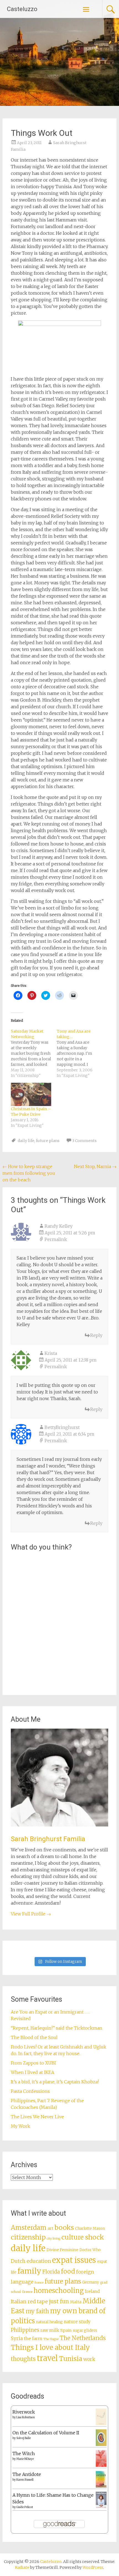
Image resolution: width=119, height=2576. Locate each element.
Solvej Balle (24, 2438)
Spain (66, 2330)
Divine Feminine (62, 2250)
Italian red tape (29, 2301)
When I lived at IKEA (33, 2072)
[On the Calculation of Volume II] (101, 2444)
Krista (51, 1353)
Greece (27, 2292)
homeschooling (59, 2291)
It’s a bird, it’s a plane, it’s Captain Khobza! (55, 2082)
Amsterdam (29, 2228)
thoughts (23, 2359)
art (51, 2228)
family (29, 2271)
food (68, 2271)
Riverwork (24, 2412)
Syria (17, 2338)
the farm (33, 2338)
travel (47, 2358)
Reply (96, 1335)
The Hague (51, 2339)
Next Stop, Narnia (95, 1166)
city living (54, 2239)
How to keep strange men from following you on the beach (29, 1173)
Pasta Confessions (30, 2091)
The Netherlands (83, 2338)
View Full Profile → (31, 1914)
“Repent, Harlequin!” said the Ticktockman (57, 2028)
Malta (76, 2302)
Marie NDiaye (25, 2459)
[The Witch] (101, 2465)
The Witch (24, 2453)
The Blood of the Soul (34, 2037)
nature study (77, 2322)
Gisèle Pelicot (25, 2507)
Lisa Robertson (26, 2417)
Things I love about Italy (50, 2347)
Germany (91, 2282)
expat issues (74, 2260)
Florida (51, 2272)
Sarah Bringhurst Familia (48, 1839)
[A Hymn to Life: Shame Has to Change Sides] (101, 2507)
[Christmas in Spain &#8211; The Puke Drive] (31, 1094)
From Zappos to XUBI (33, 2063)
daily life (26, 1141)
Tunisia (71, 2359)
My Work (20, 2126)
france (39, 2283)
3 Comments (84, 1141)
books (64, 2227)
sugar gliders (85, 2331)
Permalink (56, 1239)
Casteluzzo (22, 9)
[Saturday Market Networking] (34, 1053)
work (89, 2359)
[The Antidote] (101, 2486)
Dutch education (31, 2261)
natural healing (49, 2322)
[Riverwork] (101, 2424)
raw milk (50, 2330)
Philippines (25, 2330)
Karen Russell (25, 2480)
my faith (37, 2311)
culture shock (83, 2237)
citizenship (28, 2237)
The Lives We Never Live (37, 2117)
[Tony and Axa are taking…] (80, 1053)
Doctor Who (90, 2250)
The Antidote (27, 2474)
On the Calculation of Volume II (46, 2433)
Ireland (92, 2291)
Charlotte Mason (90, 2229)
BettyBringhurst (62, 1427)
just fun (59, 2301)
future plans (48, 1141)
